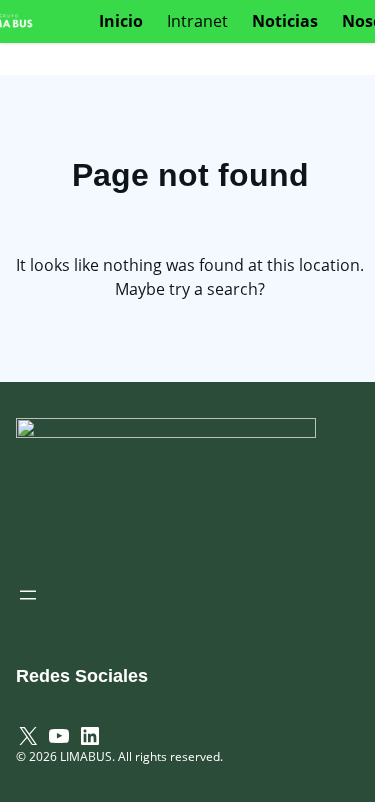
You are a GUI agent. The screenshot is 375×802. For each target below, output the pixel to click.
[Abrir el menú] (28, 595)
